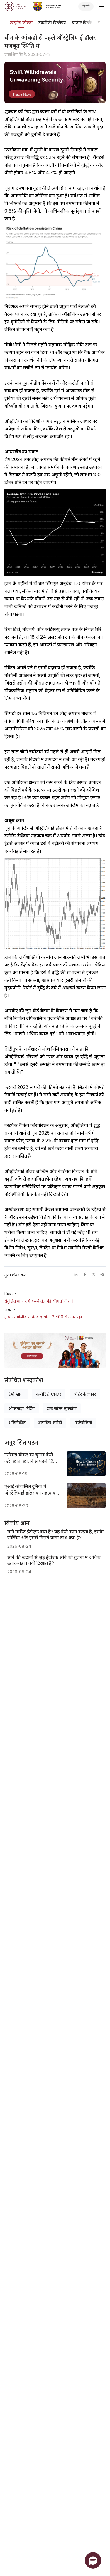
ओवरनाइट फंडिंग (22, 1408)
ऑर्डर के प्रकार (85, 1394)
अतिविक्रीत (17, 1422)
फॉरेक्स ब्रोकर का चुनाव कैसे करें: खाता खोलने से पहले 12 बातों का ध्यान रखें (29, 1458)
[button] (93, 2560)
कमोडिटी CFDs (49, 1394)
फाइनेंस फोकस (21, 22)
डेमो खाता (16, 1394)
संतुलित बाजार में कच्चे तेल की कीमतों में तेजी (40, 1301)
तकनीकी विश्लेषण (52, 22)
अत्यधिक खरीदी (50, 1422)
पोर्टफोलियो (83, 1422)
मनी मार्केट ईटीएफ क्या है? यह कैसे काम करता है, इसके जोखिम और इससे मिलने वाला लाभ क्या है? (55, 1535)
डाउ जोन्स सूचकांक (62, 1408)
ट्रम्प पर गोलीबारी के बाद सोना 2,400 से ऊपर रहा (43, 1317)
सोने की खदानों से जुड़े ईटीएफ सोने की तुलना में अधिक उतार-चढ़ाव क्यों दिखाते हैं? (54, 1560)
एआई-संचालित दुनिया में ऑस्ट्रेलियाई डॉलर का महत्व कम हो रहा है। (32, 1490)
